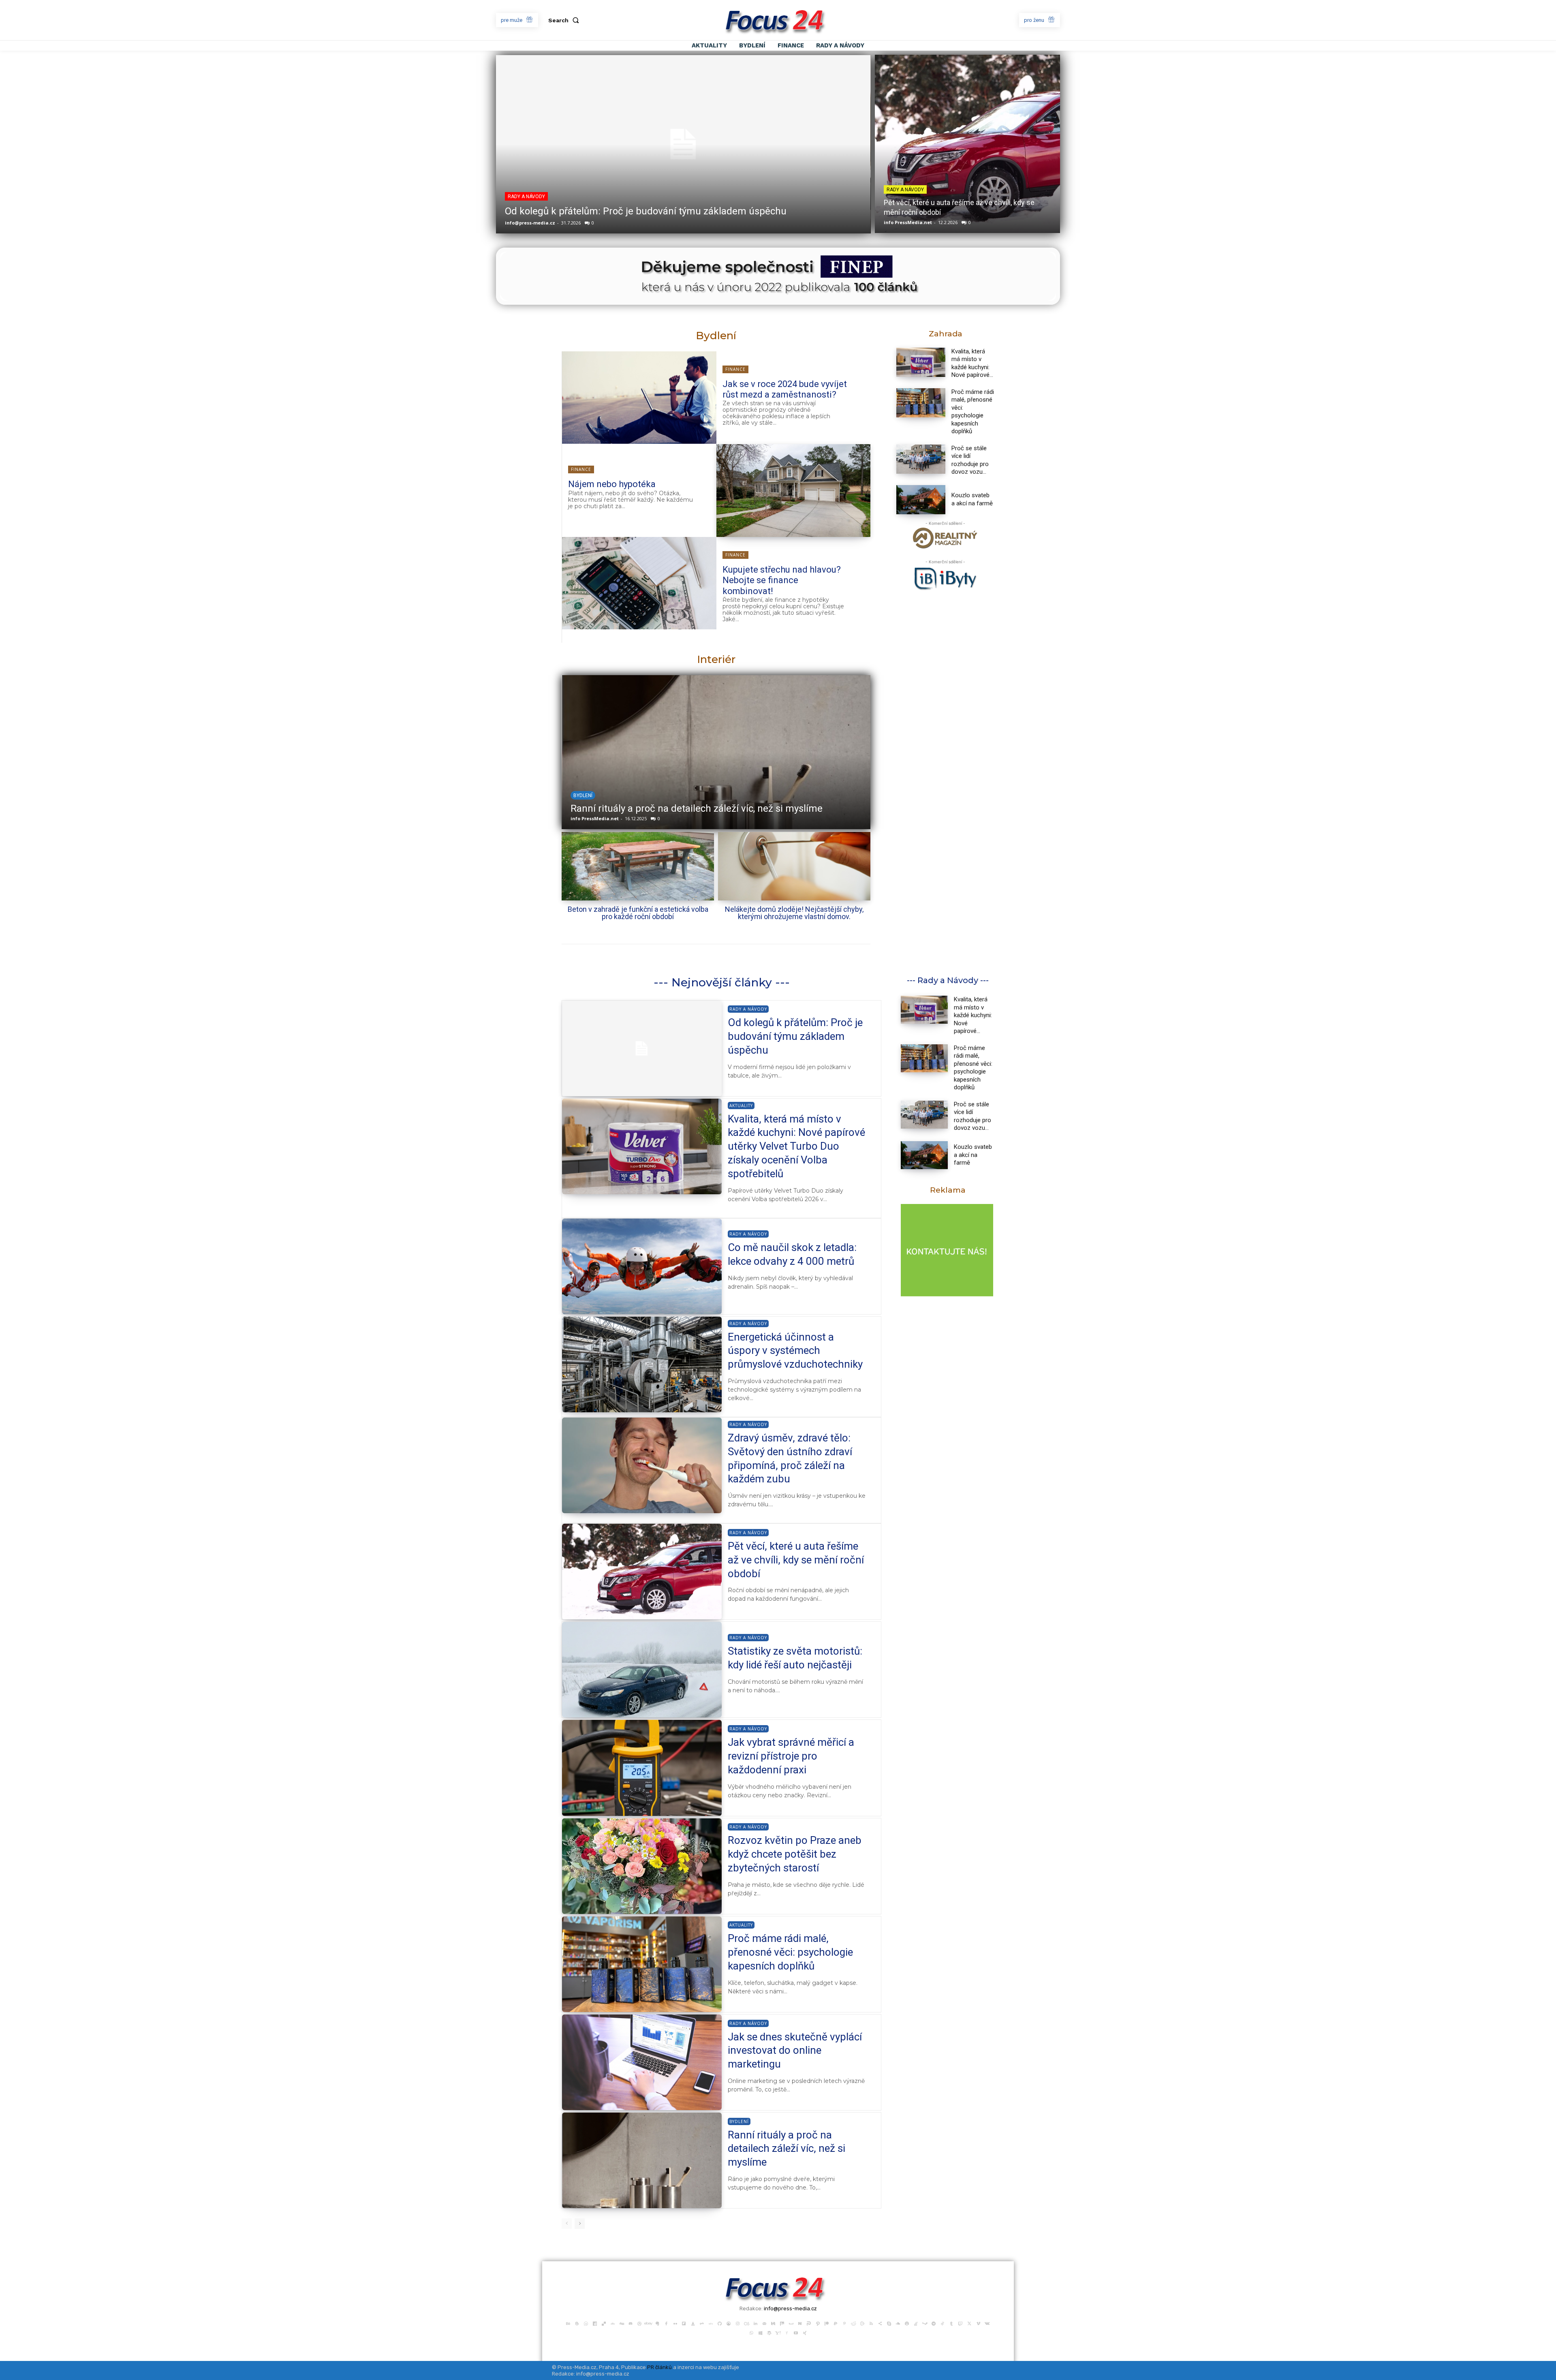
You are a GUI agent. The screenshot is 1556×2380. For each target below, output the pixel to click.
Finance (735, 369)
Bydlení (582, 795)
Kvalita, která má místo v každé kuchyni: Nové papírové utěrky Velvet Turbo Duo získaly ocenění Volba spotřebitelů (796, 1146)
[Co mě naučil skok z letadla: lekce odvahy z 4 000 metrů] (642, 1266)
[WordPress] (769, 2332)
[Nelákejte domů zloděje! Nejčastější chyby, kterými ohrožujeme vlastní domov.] (794, 866)
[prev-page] (567, 2224)
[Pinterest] (844, 2323)
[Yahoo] (778, 2332)
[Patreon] (827, 2323)
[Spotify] (907, 2323)
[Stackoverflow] (916, 2323)
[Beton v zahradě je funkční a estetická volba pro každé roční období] (638, 866)
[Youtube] (796, 2332)
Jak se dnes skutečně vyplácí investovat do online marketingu (795, 2051)
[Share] (880, 2323)
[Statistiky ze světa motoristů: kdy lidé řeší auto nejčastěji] (642, 1670)
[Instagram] (737, 2323)
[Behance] (568, 2323)
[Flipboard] (684, 2323)
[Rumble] (862, 2323)
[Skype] (889, 2323)
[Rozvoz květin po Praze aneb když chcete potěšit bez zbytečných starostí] (642, 1866)
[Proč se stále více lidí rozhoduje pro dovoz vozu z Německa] (921, 459)
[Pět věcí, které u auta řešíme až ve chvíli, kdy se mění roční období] (967, 144)
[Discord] (631, 2323)
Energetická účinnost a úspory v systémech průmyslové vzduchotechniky (795, 1351)
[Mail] (764, 2323)
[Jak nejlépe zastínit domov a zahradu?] (716, 752)
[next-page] (580, 2224)
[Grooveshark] (729, 2323)
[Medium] (773, 2323)
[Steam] (925, 2323)
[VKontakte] (987, 2323)
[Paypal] (836, 2323)
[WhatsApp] (751, 2332)
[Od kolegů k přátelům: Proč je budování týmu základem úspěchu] (683, 144)
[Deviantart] (613, 2323)
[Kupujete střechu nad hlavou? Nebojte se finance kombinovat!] (639, 583)
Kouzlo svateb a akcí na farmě (972, 499)
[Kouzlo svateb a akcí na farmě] (921, 500)
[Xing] (805, 2332)
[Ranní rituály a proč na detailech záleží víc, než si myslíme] (642, 2160)
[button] (565, 20)
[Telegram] (934, 2323)
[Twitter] (969, 2323)
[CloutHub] (586, 2323)
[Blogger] (577, 2323)
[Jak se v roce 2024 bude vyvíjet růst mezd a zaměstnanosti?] (639, 398)
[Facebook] (666, 2323)
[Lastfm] (746, 2323)
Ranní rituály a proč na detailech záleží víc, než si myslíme (787, 2149)
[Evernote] (657, 2323)
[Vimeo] (978, 2323)
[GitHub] (720, 2323)
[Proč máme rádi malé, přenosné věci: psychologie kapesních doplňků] (921, 403)
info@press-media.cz (530, 223)
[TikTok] (943, 2323)
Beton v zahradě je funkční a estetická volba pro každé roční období (638, 913)
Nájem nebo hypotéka (612, 484)
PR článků (659, 2367)
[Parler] (809, 2323)
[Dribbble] (639, 2323)
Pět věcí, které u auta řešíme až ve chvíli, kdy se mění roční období (796, 1560)
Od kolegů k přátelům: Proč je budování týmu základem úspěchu (646, 211)
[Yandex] (787, 2332)
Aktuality (741, 1106)
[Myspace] (791, 2323)
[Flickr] (675, 2323)
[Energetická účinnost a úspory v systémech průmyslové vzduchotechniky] (642, 1364)
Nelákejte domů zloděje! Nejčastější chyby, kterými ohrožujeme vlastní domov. (794, 913)
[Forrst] (693, 2323)
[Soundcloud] (898, 2323)
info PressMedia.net (908, 222)
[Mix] (782, 2323)
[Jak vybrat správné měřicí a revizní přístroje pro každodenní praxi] (642, 1768)
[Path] (818, 2323)
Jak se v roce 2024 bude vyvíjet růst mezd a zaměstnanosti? (785, 389)
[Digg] (622, 2323)
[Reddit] (853, 2323)
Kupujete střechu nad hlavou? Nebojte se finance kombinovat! (782, 580)
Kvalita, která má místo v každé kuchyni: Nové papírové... (973, 1015)
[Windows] (760, 2332)
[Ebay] (648, 2323)
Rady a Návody (526, 197)
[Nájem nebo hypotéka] (794, 490)
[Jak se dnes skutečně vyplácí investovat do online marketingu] (642, 2062)
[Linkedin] (755, 2323)
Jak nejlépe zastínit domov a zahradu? (654, 808)
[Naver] (800, 2323)
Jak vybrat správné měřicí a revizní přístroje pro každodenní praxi (791, 1756)
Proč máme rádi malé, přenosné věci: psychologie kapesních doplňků (973, 412)
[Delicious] (604, 2323)
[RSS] (871, 2323)
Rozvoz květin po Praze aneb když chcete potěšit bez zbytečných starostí (795, 1854)
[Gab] (702, 2323)
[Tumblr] (951, 2323)
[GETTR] (711, 2323)
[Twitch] (960, 2323)
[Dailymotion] (595, 2323)
